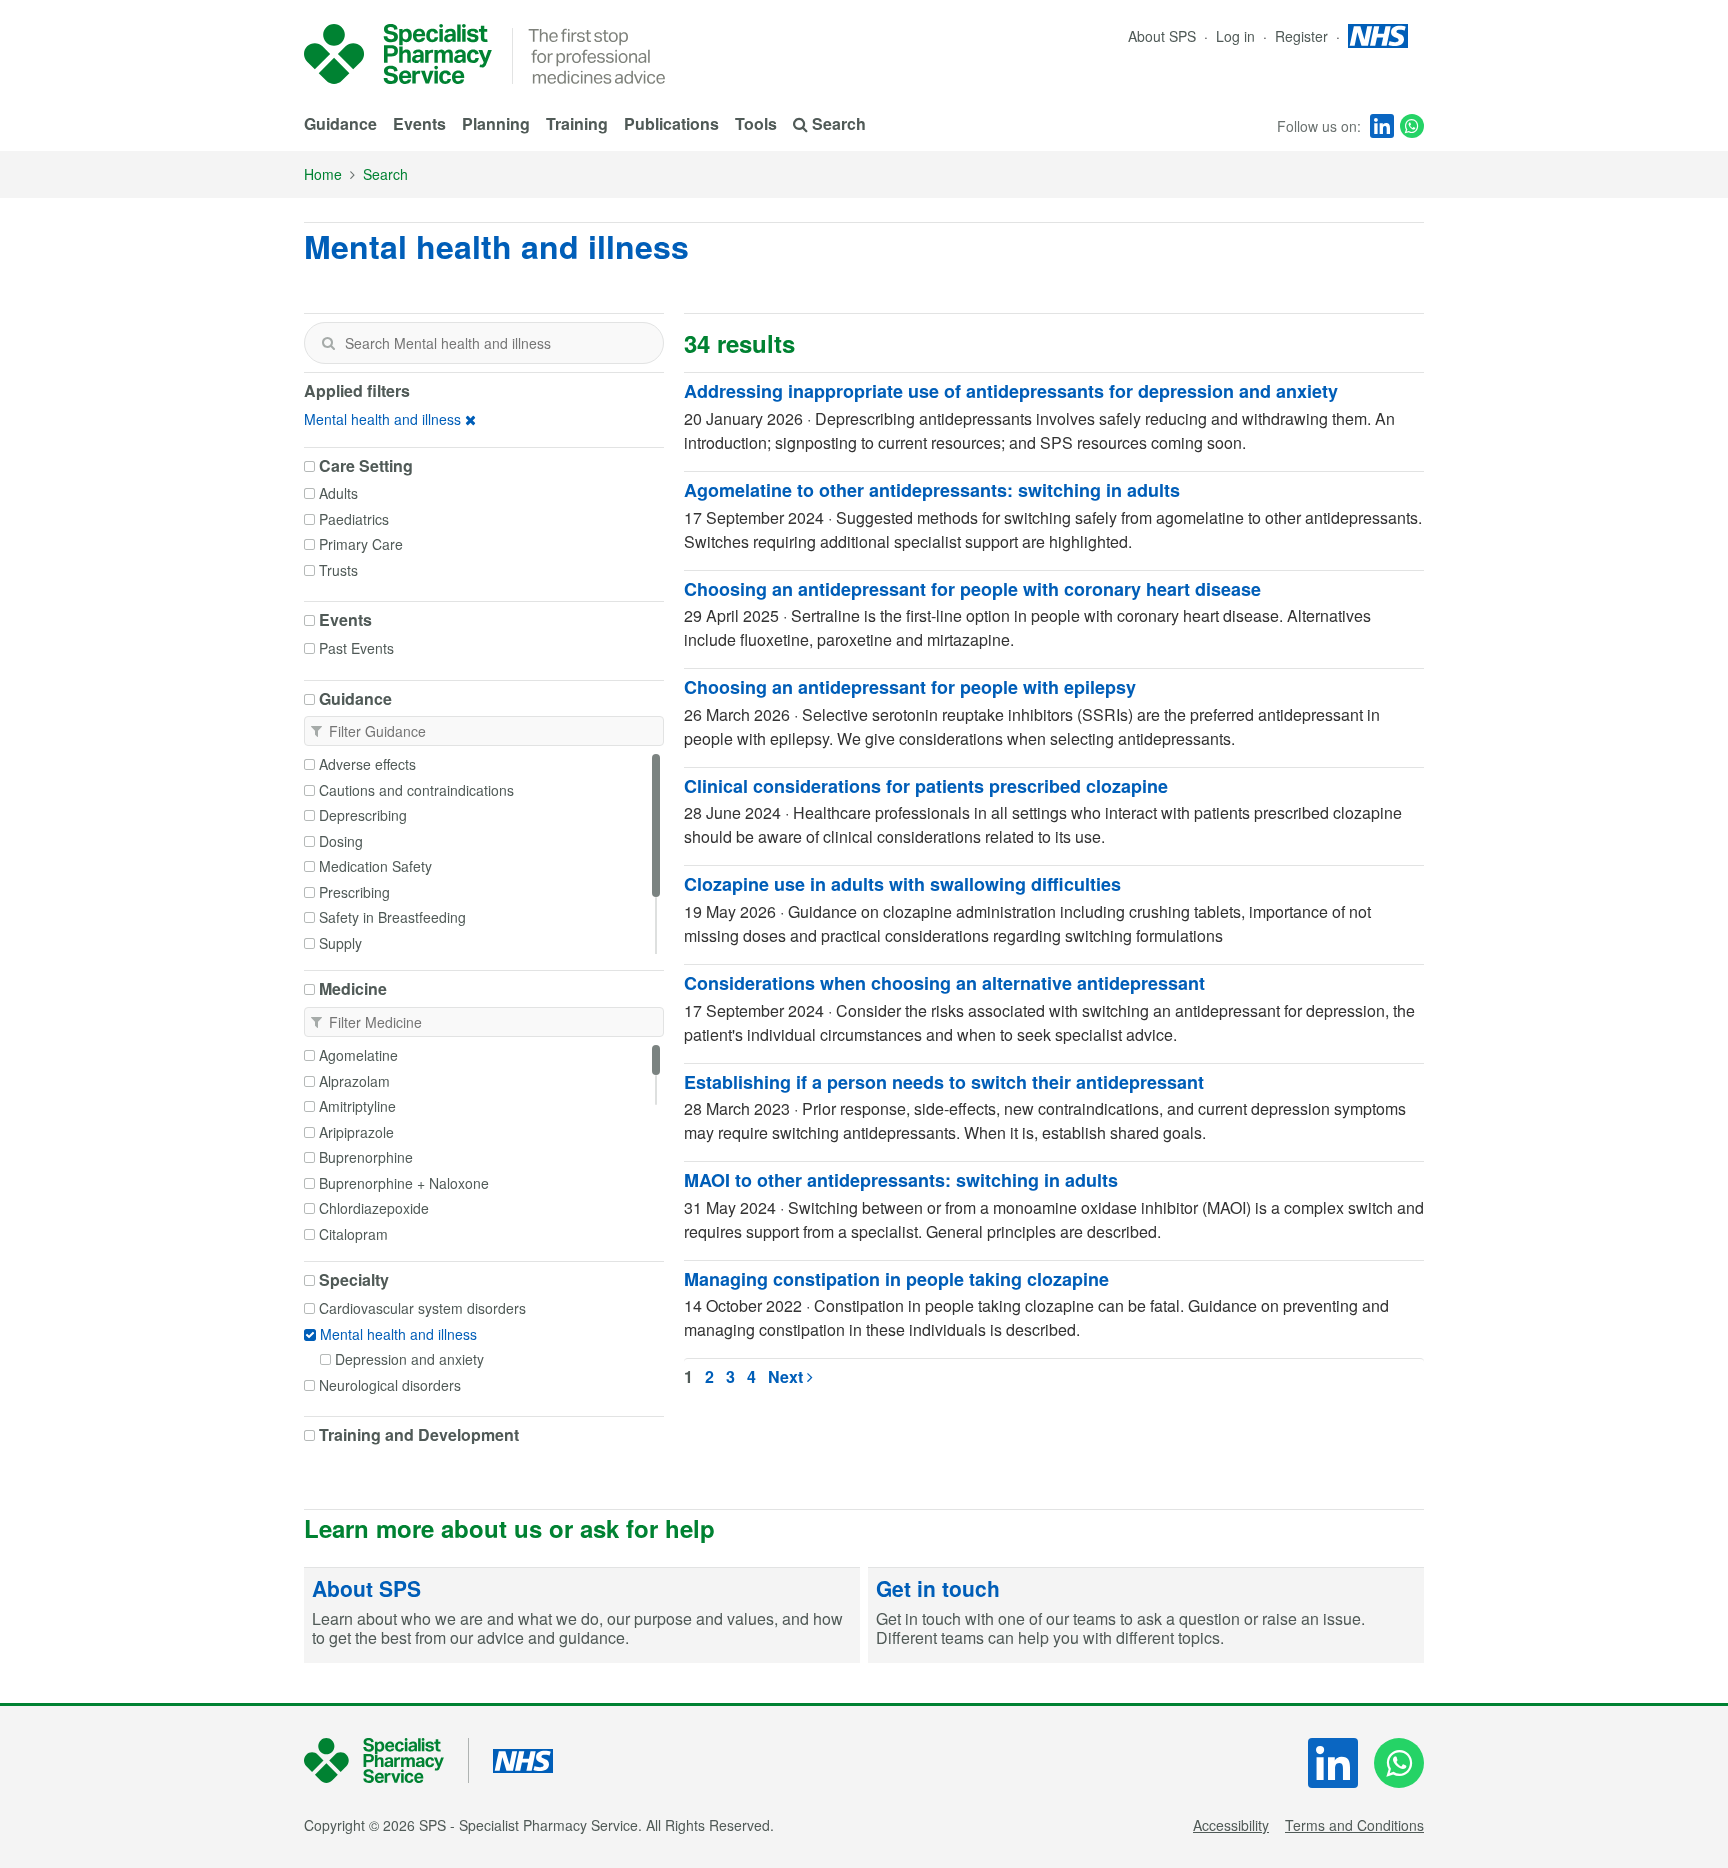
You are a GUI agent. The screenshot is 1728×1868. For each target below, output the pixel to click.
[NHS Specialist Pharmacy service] (398, 54)
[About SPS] (582, 1616)
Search (385, 174)
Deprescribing (363, 815)
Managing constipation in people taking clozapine (896, 1279)
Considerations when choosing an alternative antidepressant (944, 983)
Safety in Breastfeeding (392, 917)
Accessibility (1231, 1825)
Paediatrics (354, 519)
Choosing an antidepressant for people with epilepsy (910, 687)
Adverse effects (367, 764)
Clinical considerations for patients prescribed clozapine (926, 786)
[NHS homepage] (1378, 36)
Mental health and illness (382, 419)
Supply (340, 943)
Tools (756, 123)
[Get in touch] (1146, 1616)
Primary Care (361, 544)
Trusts (338, 570)
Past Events (356, 648)
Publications (671, 123)
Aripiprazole (356, 1132)
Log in (1237, 36)
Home (323, 174)
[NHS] (386, 1760)
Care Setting (366, 466)
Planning (496, 123)
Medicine (353, 989)
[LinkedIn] (1382, 126)
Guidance (340, 123)
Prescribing (354, 892)
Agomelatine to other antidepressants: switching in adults (932, 490)
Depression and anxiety (409, 1359)
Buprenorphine (366, 1157)
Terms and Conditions (1354, 1825)
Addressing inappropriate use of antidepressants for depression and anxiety (1011, 391)
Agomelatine (358, 1055)
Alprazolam (354, 1081)
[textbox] (484, 343)
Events (419, 123)
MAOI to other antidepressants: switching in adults (901, 1180)
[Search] (328, 343)
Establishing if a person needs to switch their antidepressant (944, 1082)
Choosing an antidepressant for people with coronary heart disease (972, 589)
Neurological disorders (390, 1385)
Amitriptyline (357, 1106)
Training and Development (419, 1435)
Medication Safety (375, 866)
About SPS (1162, 36)
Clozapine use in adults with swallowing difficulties (902, 884)
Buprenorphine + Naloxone (404, 1183)
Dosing (341, 841)
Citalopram (353, 1234)
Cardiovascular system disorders (422, 1308)
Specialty (354, 1280)
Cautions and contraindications (416, 790)
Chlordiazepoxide (374, 1208)
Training (577, 123)
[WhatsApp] (1412, 126)
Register (1303, 36)
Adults (338, 493)
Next (787, 1376)
